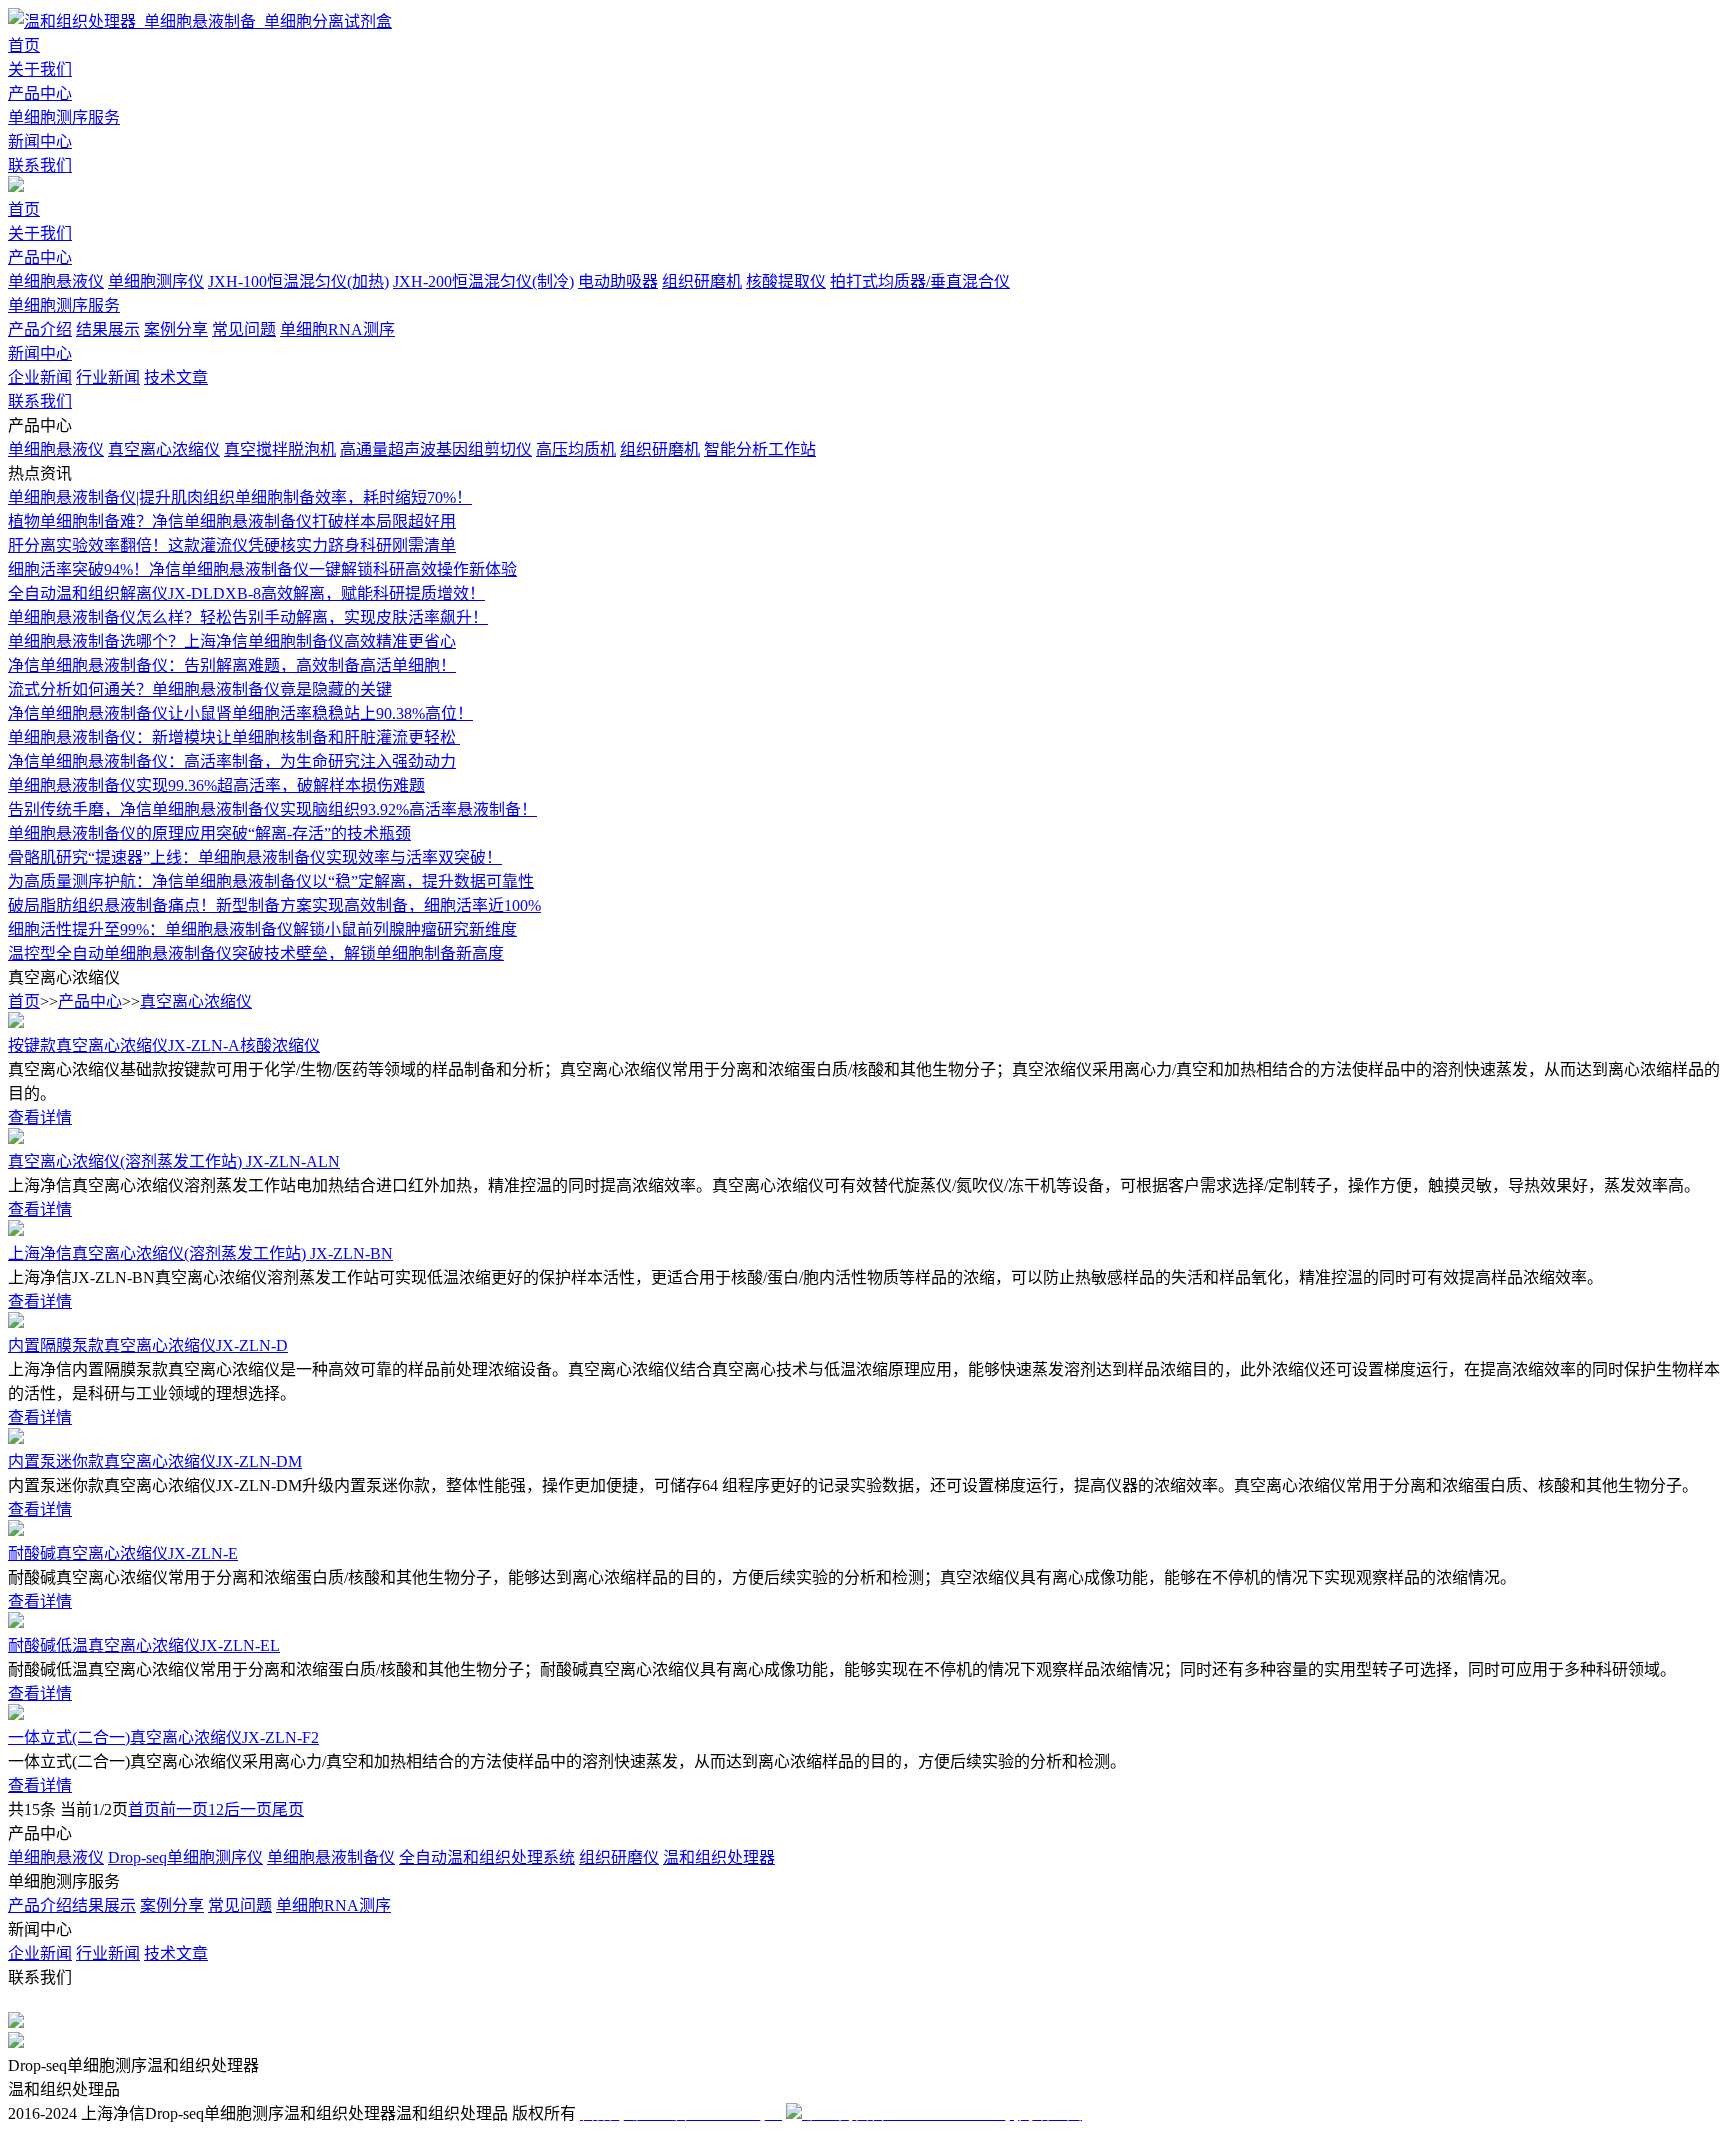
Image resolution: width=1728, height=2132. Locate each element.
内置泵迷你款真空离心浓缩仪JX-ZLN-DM (155, 1461)
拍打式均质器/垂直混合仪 (920, 281)
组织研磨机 (702, 281)
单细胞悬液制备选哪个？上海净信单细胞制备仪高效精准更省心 (232, 641)
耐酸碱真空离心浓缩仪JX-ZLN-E (123, 1553)
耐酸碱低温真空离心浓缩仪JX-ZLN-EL (144, 1645)
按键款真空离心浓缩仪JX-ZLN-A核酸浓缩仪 (164, 1045)
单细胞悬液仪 (56, 281)
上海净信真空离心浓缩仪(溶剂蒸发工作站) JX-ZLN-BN (200, 1253)
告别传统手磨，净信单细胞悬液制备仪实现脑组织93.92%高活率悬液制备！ (272, 809)
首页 (24, 45)
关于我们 (40, 69)
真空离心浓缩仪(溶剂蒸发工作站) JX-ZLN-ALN (174, 1161)
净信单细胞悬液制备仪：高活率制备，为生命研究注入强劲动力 (232, 761)
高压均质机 (576, 449)
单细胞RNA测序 (337, 329)
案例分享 (176, 329)
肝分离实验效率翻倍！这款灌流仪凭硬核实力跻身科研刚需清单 (232, 545)
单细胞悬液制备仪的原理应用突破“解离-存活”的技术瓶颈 (209, 833)
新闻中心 (40, 141)
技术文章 (176, 377)
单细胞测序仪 (156, 281)
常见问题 (244, 329)
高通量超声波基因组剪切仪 (436, 449)
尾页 (288, 1809)
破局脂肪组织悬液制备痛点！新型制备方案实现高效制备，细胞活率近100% (274, 905)
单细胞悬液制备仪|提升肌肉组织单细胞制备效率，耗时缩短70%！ (240, 497)
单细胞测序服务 (64, 117)
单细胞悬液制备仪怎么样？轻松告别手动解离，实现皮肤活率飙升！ (248, 617)
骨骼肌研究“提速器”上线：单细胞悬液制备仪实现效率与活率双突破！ (255, 857)
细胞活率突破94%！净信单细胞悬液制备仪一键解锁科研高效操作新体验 (262, 569)
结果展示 (108, 329)
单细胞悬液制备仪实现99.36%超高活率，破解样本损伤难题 (216, 785)
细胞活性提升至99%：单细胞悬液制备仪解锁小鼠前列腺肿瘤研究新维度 (262, 929)
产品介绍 (40, 329)
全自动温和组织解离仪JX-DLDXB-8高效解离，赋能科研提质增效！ (246, 593)
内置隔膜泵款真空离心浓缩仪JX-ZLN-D (148, 1345)
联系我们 (40, 165)
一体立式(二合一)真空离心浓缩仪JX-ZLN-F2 (163, 1737)
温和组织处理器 (719, 1857)
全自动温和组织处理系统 (487, 1857)
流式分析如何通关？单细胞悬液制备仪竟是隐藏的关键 (200, 689)
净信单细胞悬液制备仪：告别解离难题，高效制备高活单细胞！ (232, 665)
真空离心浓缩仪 (164, 449)
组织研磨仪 (619, 1857)
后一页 (248, 1809)
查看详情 (40, 1117)
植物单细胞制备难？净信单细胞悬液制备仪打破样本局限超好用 (232, 521)
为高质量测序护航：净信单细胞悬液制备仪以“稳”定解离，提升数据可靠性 (271, 881)
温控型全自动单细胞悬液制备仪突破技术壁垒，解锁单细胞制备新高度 (256, 953)
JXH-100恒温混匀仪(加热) (298, 281)
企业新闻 (40, 377)
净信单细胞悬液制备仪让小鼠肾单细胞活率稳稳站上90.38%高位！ (240, 713)
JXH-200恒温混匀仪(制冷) (483, 281)
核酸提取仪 (786, 281)
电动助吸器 (618, 281)
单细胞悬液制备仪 (331, 1857)
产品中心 (40, 93)
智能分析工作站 (760, 449)
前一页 (184, 1809)
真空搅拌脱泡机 (280, 449)
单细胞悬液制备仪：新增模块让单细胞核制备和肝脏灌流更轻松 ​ (234, 737)
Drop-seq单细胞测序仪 (185, 1857)
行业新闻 (108, 377)
